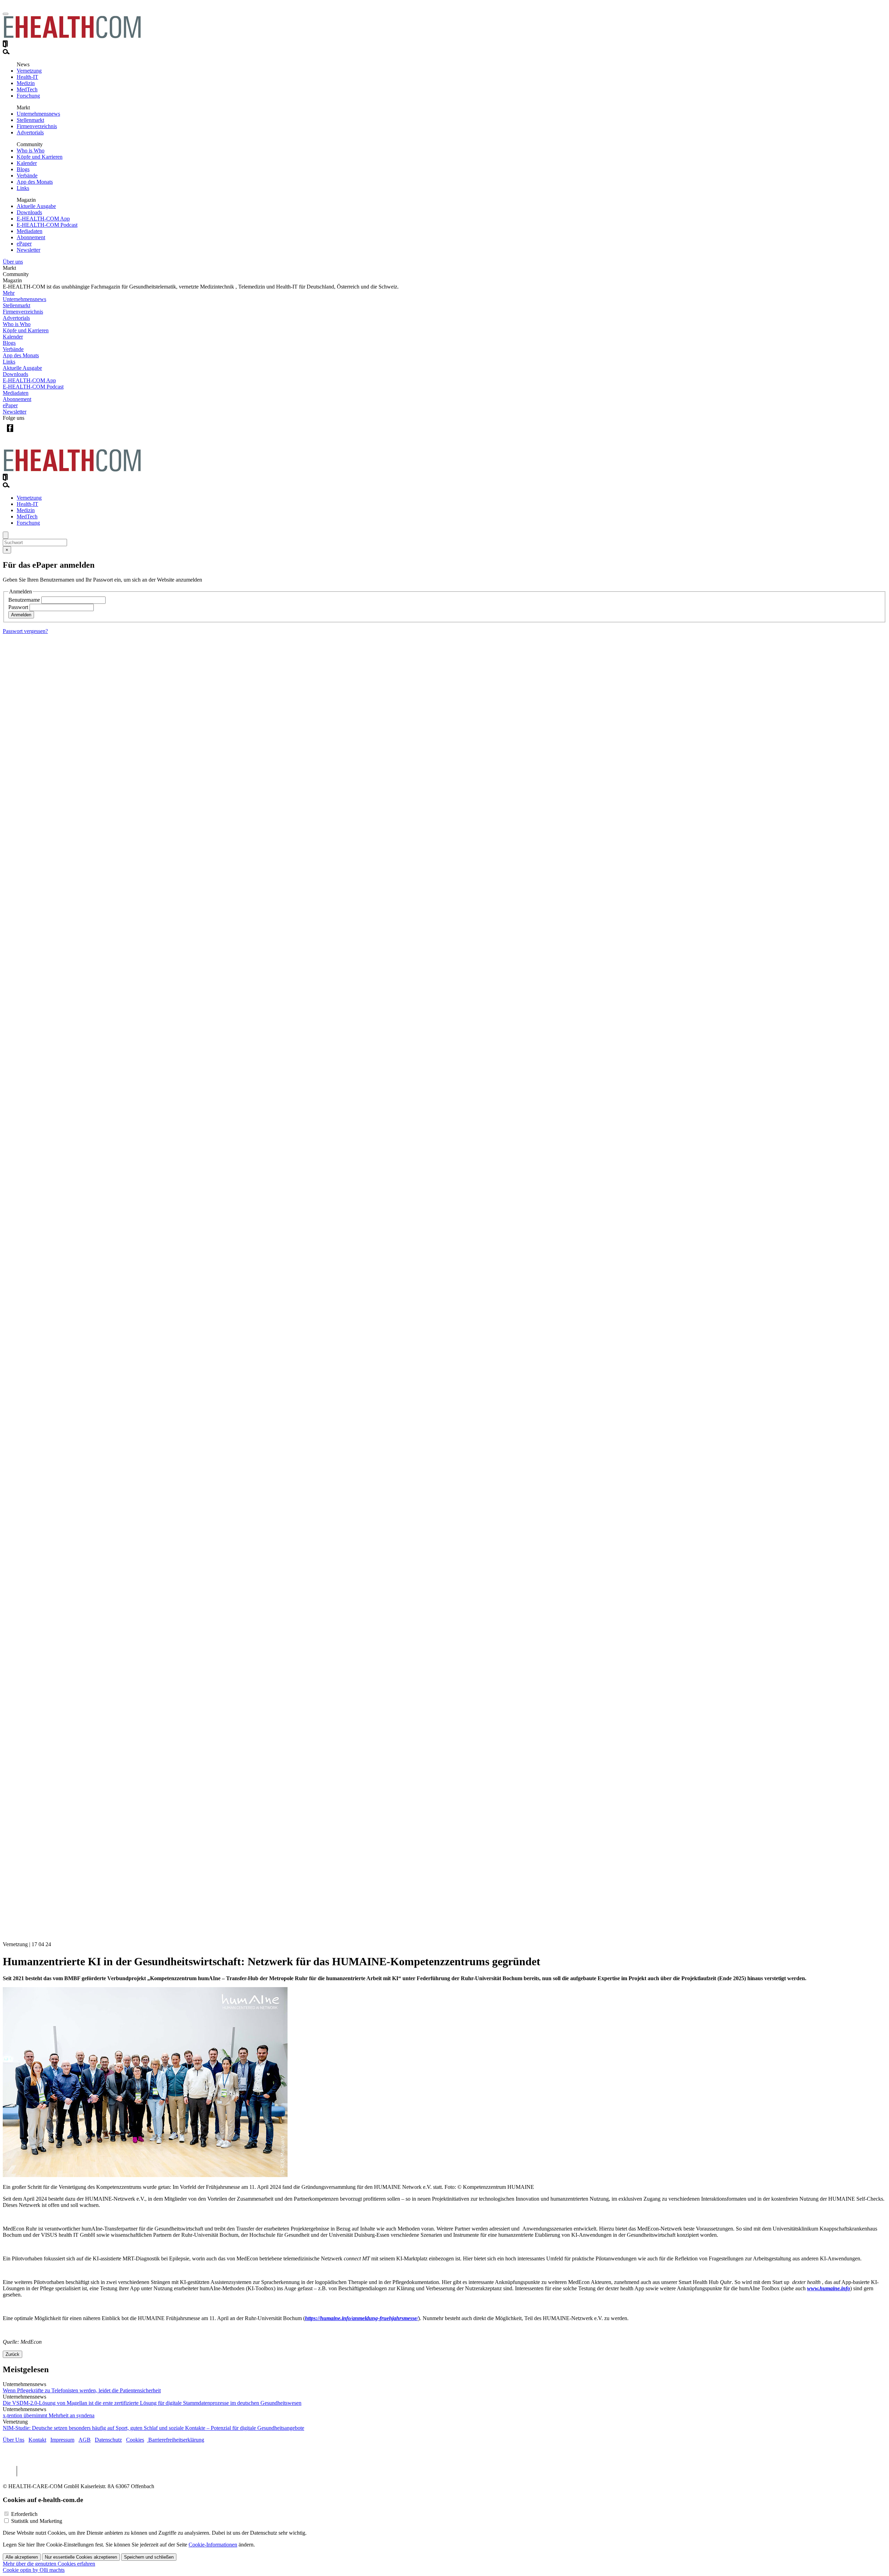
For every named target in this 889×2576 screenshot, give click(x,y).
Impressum (62, 2440)
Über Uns (14, 2440)
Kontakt (37, 2440)
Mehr (9, 293)
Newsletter (28, 250)
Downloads (29, 212)
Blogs (23, 169)
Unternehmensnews (38, 114)
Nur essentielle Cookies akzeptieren (81, 2557)
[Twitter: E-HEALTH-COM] (24, 433)
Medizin (26, 83)
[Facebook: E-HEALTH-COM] (10, 433)
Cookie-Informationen (213, 2545)
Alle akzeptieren (22, 2557)
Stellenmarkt (30, 120)
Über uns (13, 262)
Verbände (27, 176)
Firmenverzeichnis (37, 126)
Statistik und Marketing (37, 2521)
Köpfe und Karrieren (40, 157)
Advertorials (30, 132)
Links (23, 188)
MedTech (27, 89)
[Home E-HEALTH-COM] (72, 37)
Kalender (27, 163)
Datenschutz (108, 2440)
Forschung (28, 96)
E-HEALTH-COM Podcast (47, 225)
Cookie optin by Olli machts (34, 2570)
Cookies (135, 2440)
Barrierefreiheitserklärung (176, 2440)
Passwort (18, 607)
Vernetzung (29, 71)
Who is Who (31, 151)
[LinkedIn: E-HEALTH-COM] (38, 433)
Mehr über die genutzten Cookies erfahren (49, 2564)
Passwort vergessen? (25, 631)
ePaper (24, 244)
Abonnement (31, 237)
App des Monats (35, 182)
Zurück (13, 2354)
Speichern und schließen (149, 2557)
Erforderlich (24, 2514)
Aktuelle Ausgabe (36, 206)
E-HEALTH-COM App (43, 219)
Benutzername (24, 600)
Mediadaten (30, 231)
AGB (85, 2440)
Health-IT (27, 77)
